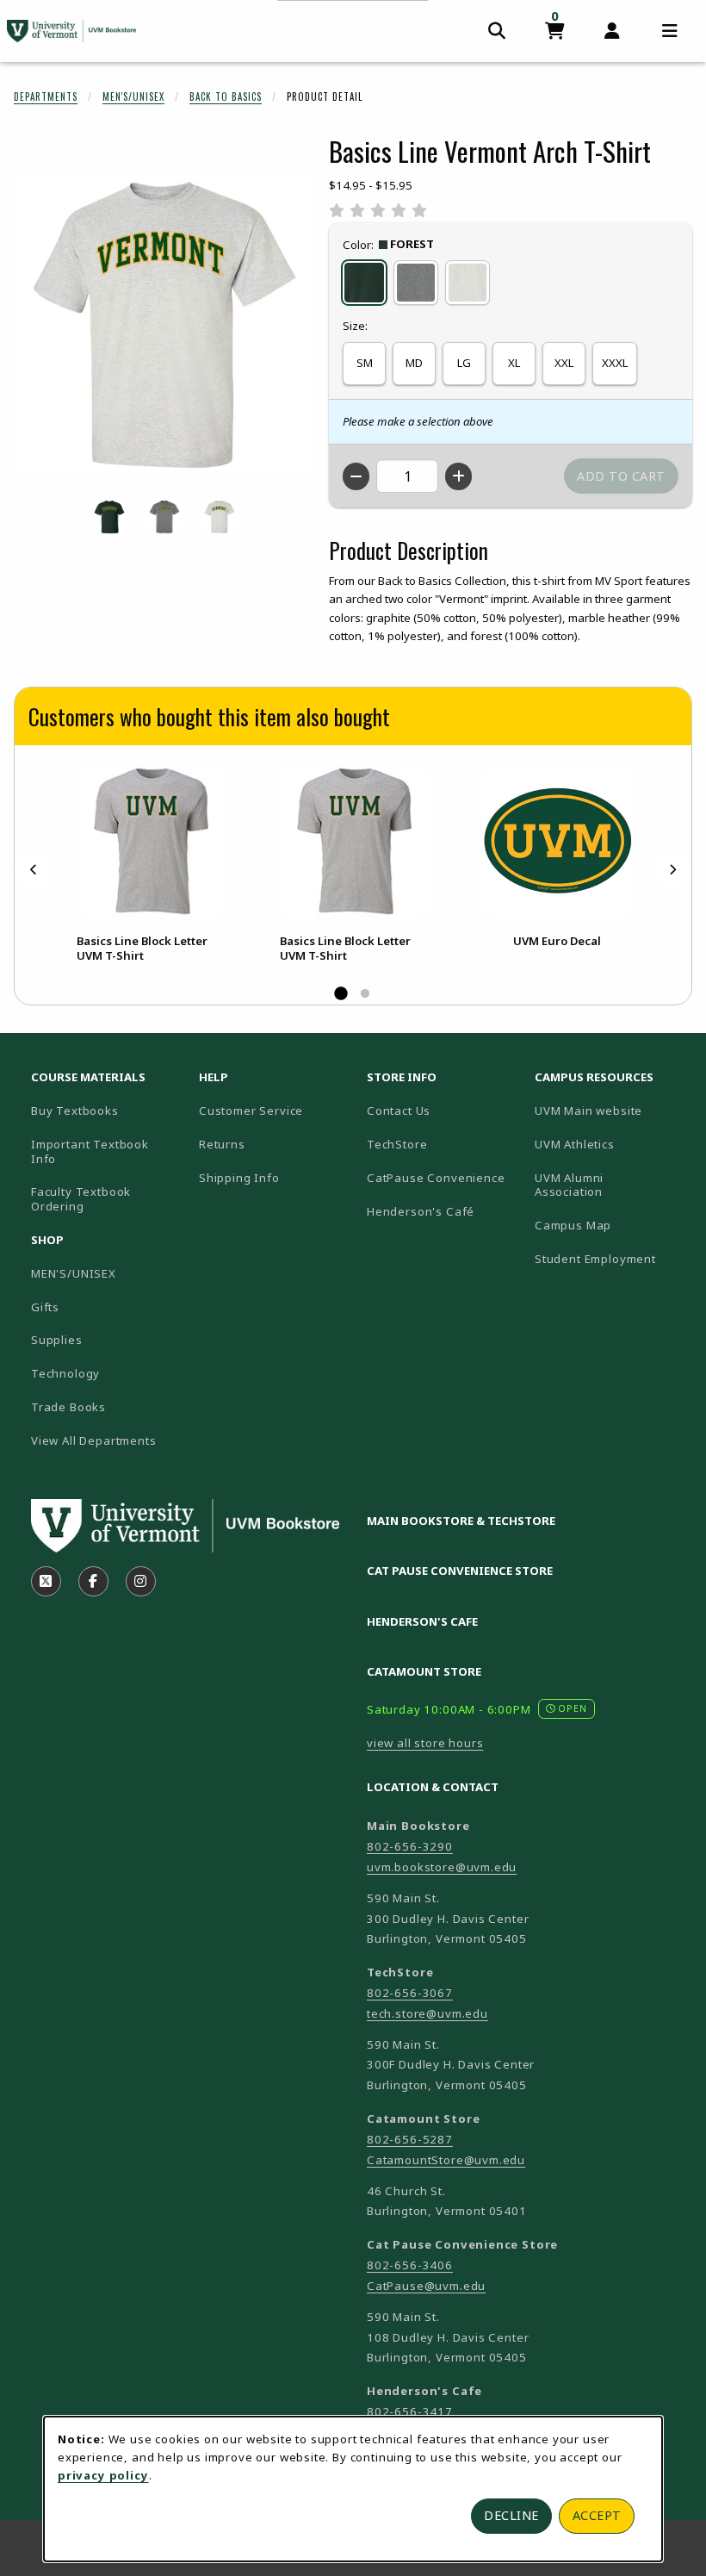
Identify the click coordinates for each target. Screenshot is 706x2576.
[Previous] (34, 870)
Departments (46, 96)
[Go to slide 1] (341, 994)
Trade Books (68, 1407)
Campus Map (612, 1225)
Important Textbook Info (90, 1151)
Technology (65, 1373)
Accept (597, 2515)
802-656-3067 (410, 1993)
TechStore (397, 1144)
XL (514, 363)
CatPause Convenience (436, 1178)
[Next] (672, 870)
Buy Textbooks (75, 1111)
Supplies (57, 1340)
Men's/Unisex (133, 96)
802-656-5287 (410, 2139)
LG (464, 363)
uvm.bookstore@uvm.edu (442, 1867)
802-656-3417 (410, 2411)
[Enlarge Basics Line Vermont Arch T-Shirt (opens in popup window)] (164, 325)
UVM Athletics (612, 1144)
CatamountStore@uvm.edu (446, 2160)
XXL (564, 363)
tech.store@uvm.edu (427, 2013)
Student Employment (612, 1258)
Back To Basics (226, 96)
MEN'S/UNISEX (74, 1273)
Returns (222, 1144)
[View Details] (151, 841)
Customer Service (251, 1111)
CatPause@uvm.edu (426, 2286)
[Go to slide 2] (365, 994)
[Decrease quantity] (356, 476)
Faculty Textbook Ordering (81, 1199)
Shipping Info (239, 1178)
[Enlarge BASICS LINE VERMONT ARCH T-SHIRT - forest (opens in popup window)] (109, 517)
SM (365, 363)
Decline (511, 2515)
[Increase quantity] (458, 476)
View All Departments (94, 1440)
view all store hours (425, 1743)
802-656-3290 (410, 1846)
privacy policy (103, 2475)
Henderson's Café (421, 1211)
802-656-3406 (410, 2265)
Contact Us (399, 1111)
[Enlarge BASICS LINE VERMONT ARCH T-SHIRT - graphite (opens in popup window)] (164, 517)
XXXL (615, 363)
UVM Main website (612, 1110)
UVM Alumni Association (612, 1185)
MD (414, 363)
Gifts (45, 1307)
